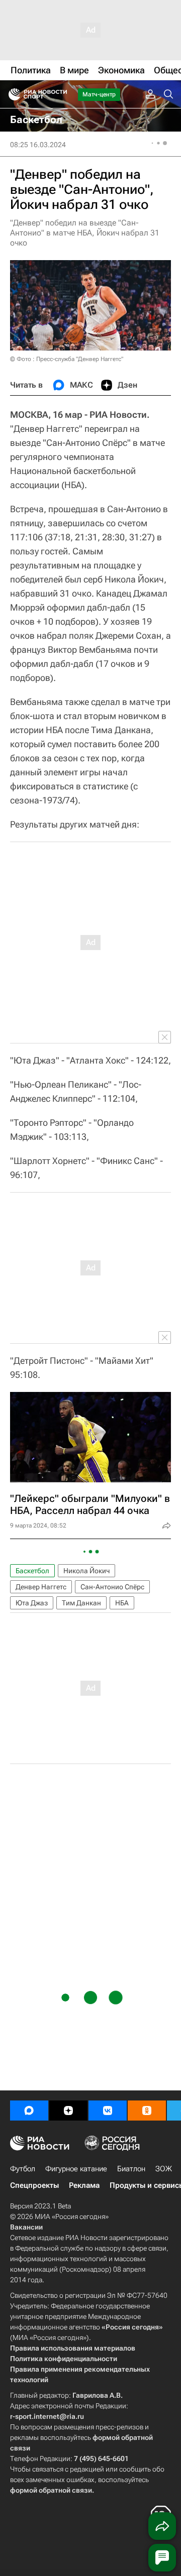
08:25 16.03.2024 (38, 145)
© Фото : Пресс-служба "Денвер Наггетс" (67, 359)
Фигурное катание (76, 2169)
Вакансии (26, 2227)
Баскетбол (32, 1571)
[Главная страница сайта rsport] (60, 94)
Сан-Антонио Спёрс (112, 1587)
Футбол (23, 2169)
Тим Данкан (81, 1603)
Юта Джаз (32, 1603)
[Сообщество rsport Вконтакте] (108, 2111)
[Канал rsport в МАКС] (29, 2111)
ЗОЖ (164, 2169)
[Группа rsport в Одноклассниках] (147, 2111)
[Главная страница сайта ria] (11, 94)
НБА (122, 1603)
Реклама (84, 2185)
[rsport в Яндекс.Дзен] (68, 2111)
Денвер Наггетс (41, 1587)
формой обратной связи (51, 2490)
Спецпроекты (34, 2185)
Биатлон (131, 2169)
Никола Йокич (86, 1571)
